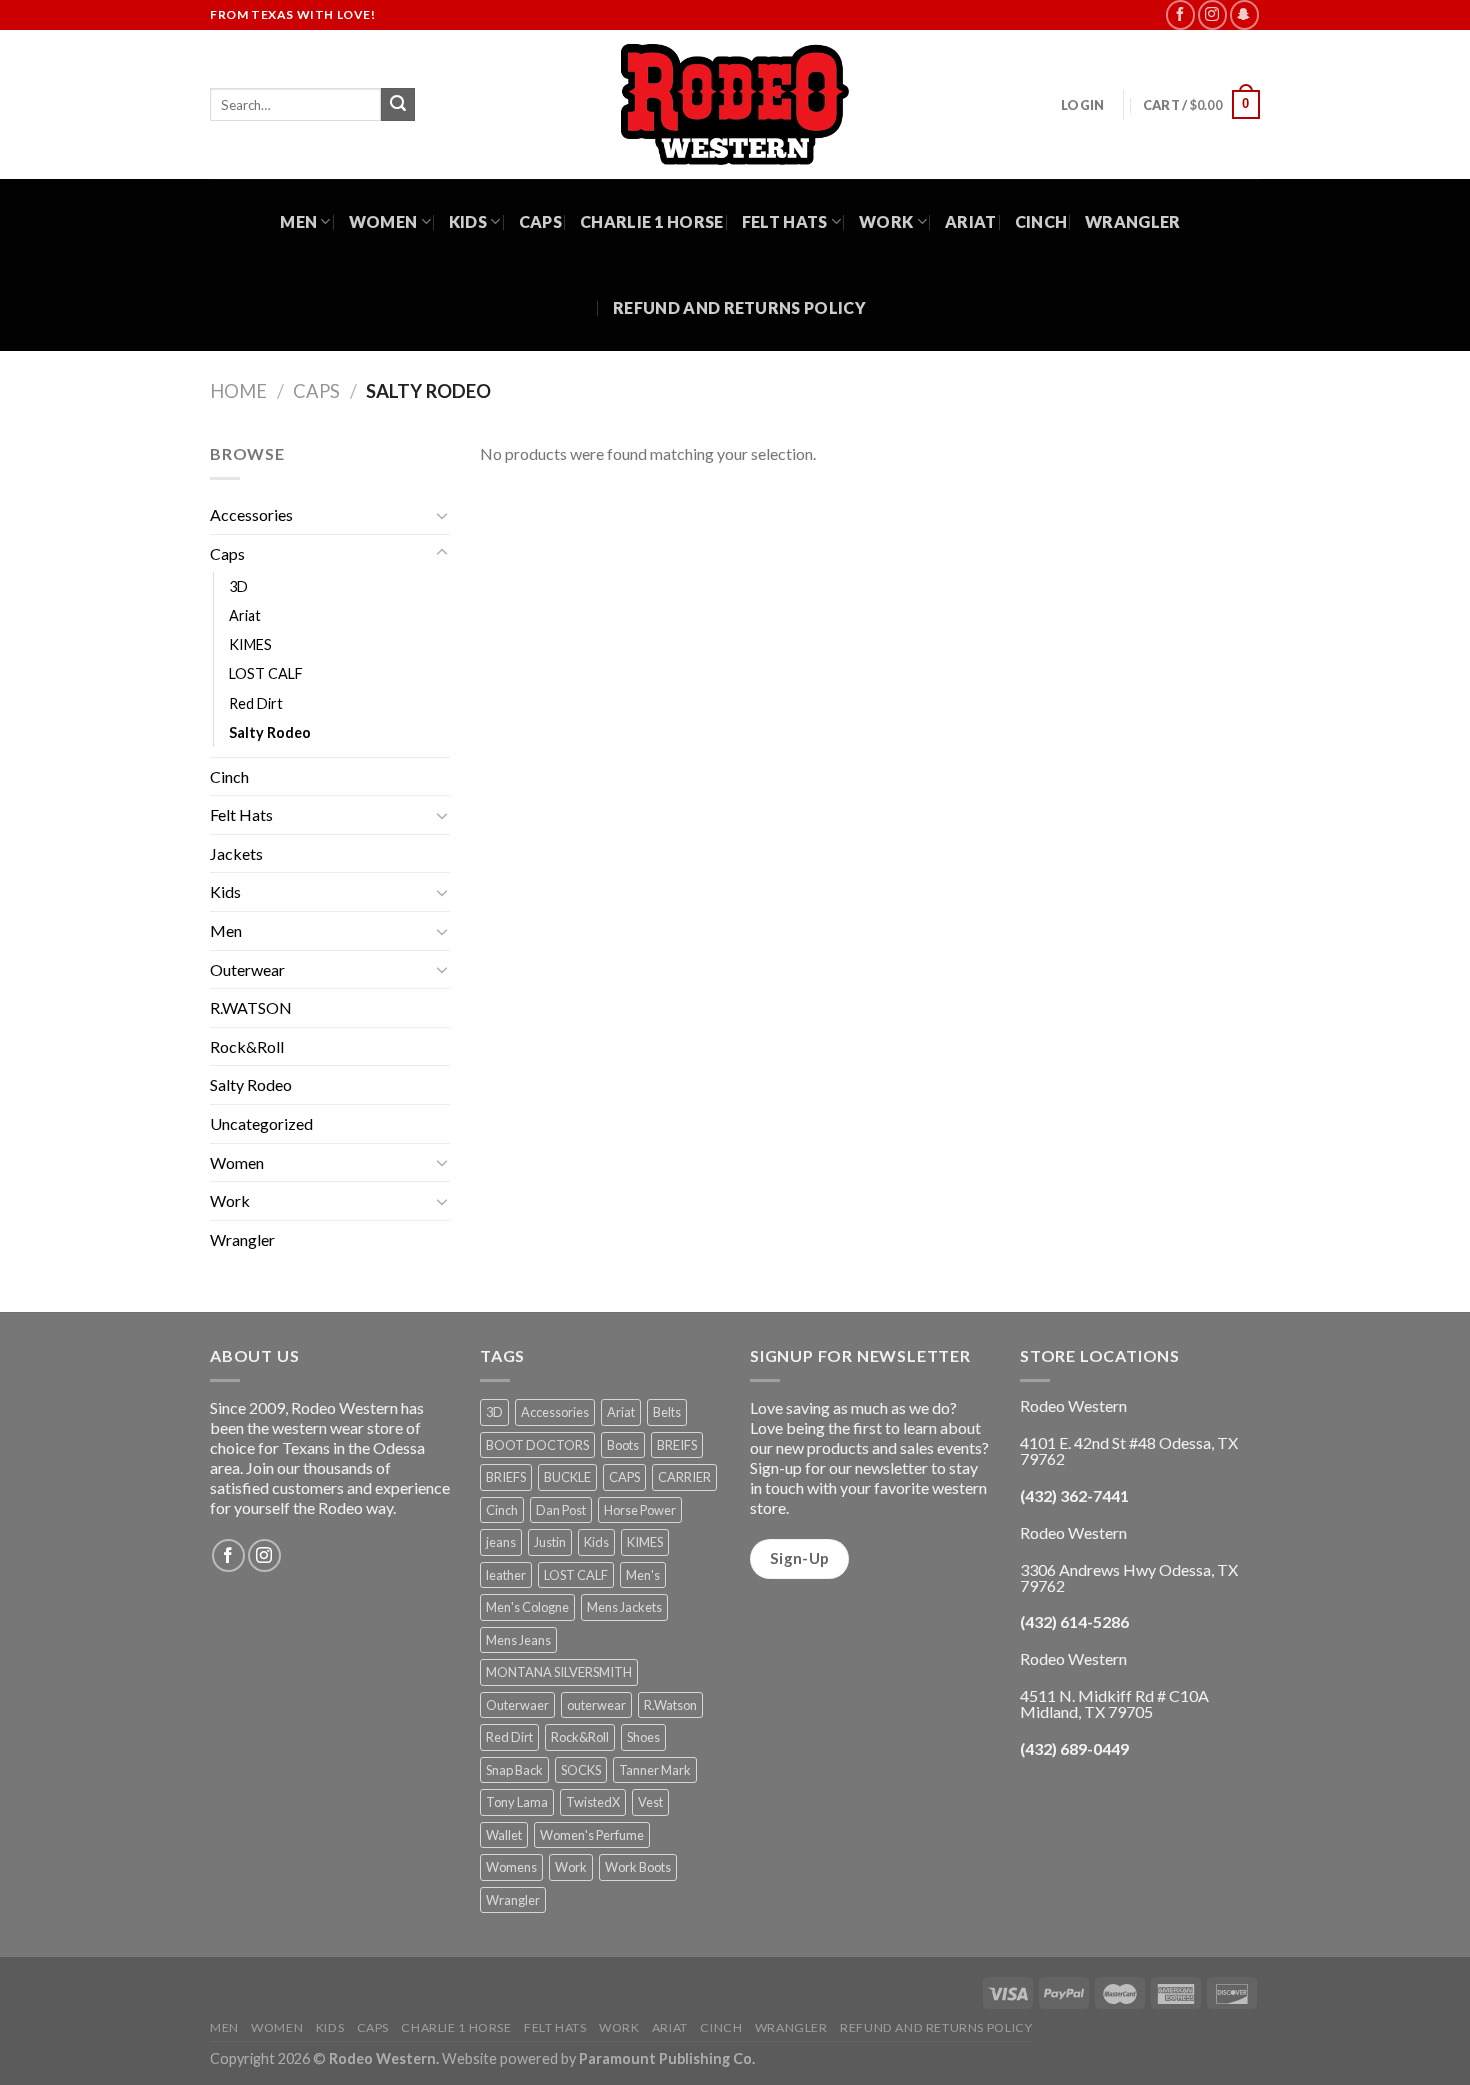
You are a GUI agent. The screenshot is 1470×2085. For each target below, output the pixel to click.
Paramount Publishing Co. (667, 2058)
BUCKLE (567, 1477)
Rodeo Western (382, 2058)
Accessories (251, 514)
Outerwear (247, 969)
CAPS (624, 1477)
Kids (468, 221)
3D (238, 586)
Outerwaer (517, 1705)
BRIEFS (506, 1477)
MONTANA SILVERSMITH (559, 1672)
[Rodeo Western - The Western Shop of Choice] (735, 104)
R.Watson (670, 1705)
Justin (550, 1542)
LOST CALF (266, 673)
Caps (540, 221)
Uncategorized (261, 1123)
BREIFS (677, 1445)
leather (506, 1575)
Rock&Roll (247, 1046)
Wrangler (1133, 221)
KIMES (250, 644)
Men (298, 221)
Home (238, 391)
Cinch (1041, 221)
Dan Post (561, 1510)
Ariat (971, 221)
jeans (501, 1542)
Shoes (643, 1737)
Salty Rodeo (270, 732)
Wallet (504, 1835)
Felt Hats (785, 221)
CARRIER (684, 1477)
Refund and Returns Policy (739, 307)
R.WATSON (251, 1007)
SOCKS (581, 1770)
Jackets (236, 853)
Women (383, 221)
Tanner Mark (655, 1770)
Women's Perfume (592, 1835)
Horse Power (640, 1510)
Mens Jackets (624, 1607)
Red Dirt (256, 703)
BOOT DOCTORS (537, 1445)
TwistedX (593, 1802)
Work (886, 221)
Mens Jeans (518, 1640)
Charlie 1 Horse (652, 221)
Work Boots (638, 1867)
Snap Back (514, 1770)
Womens (511, 1867)
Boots (623, 1445)
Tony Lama (517, 1802)
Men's (643, 1575)
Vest (650, 1802)
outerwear (596, 1705)
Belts (667, 1412)
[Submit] (398, 105)
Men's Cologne (527, 1607)
